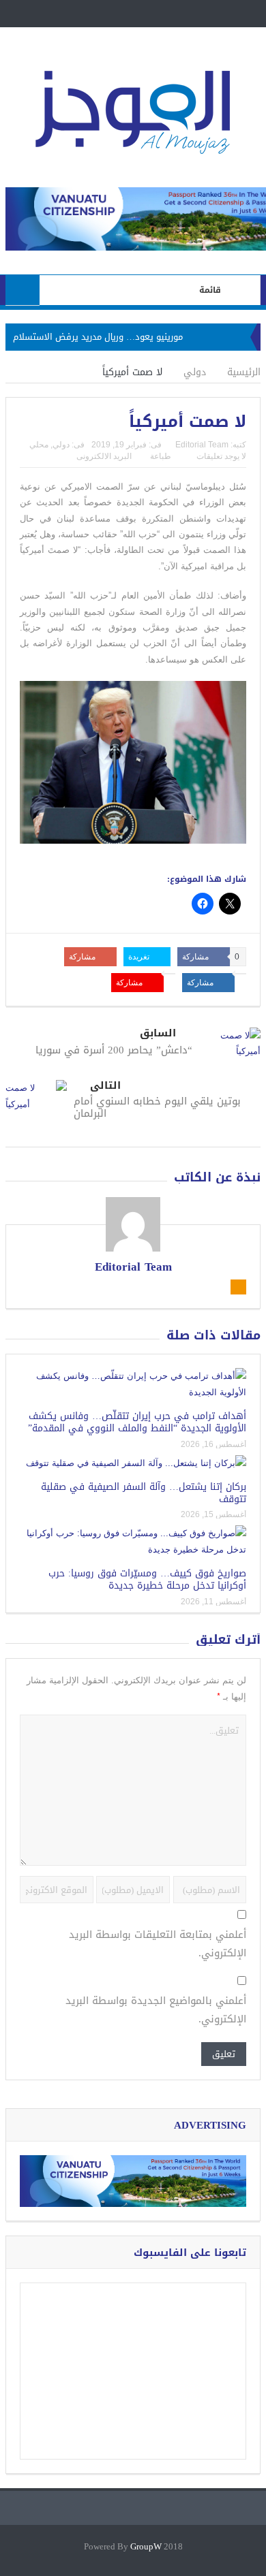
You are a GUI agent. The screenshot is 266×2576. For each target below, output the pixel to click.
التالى (105, 1086)
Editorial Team (202, 445)
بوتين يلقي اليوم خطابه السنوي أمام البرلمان (157, 1107)
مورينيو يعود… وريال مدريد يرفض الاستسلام (98, 337)
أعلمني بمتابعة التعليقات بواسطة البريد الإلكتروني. (158, 1944)
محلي (39, 445)
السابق (158, 1033)
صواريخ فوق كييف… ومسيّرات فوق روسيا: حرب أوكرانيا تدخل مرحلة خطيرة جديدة (147, 1579)
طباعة (161, 456)
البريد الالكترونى (104, 456)
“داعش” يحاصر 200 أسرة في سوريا (114, 1050)
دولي (61, 445)
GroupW (146, 2547)
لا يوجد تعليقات (221, 456)
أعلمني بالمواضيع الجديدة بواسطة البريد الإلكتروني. (156, 2010)
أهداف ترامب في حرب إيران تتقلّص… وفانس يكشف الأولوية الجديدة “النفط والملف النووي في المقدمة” (137, 1422)
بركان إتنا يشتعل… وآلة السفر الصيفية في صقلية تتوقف (144, 1493)
